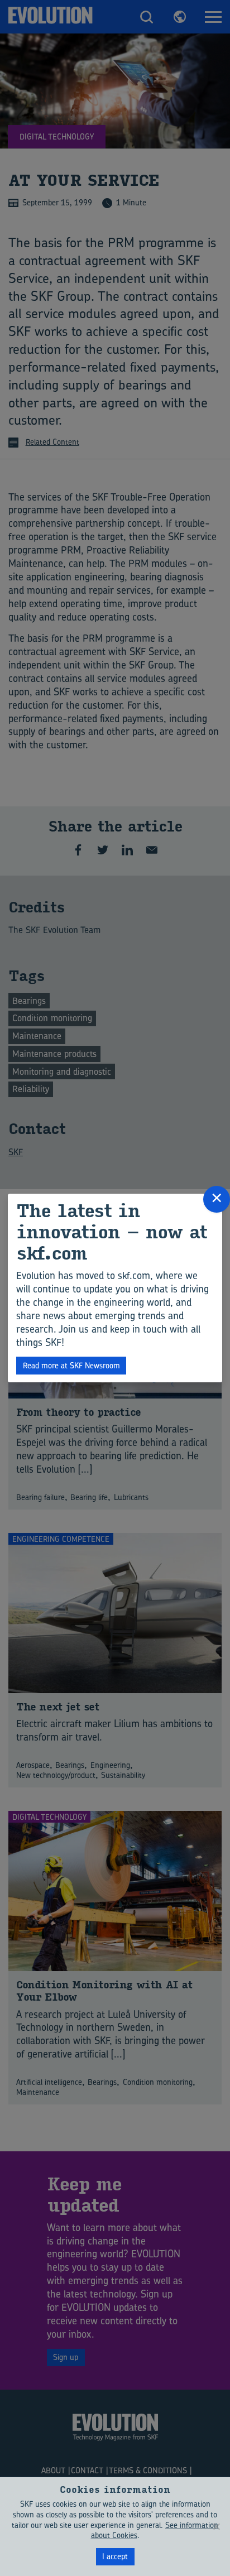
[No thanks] (216, 2526)
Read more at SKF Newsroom (71, 1365)
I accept (115, 2556)
